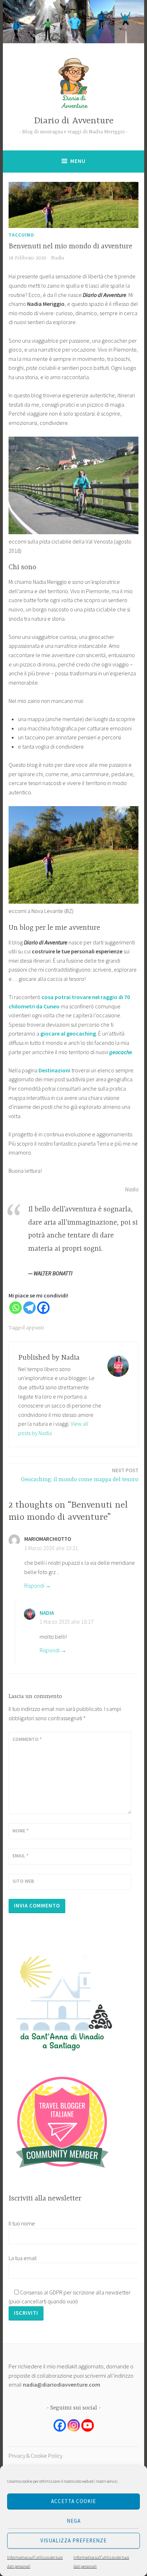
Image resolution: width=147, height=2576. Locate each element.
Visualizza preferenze (73, 2540)
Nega (74, 2521)
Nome (21, 1831)
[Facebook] (43, 1308)
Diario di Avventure (74, 121)
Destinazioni (54, 1070)
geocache (121, 1052)
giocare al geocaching (68, 1033)
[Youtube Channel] (88, 2425)
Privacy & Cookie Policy (36, 2456)
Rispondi (34, 1585)
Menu (78, 161)
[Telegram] (29, 1308)
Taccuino (21, 235)
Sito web (23, 1881)
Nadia (57, 258)
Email (21, 1856)
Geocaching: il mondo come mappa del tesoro (80, 1475)
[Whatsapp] (16, 1308)
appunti (35, 1328)
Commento (27, 1739)
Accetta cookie (73, 2501)
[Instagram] (74, 2425)
